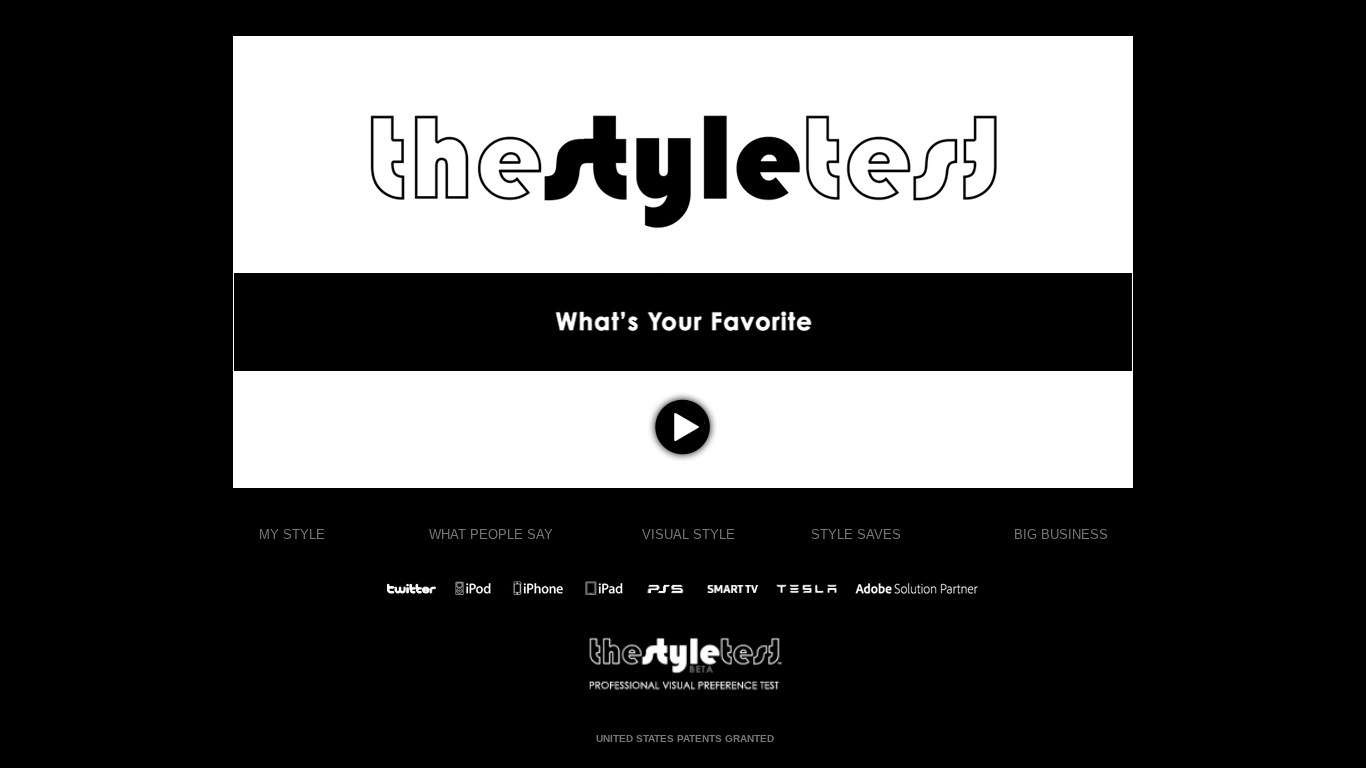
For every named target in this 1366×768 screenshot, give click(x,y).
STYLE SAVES (856, 534)
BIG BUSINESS (1061, 534)
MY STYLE (292, 534)
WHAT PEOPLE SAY (491, 534)
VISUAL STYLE (688, 534)
